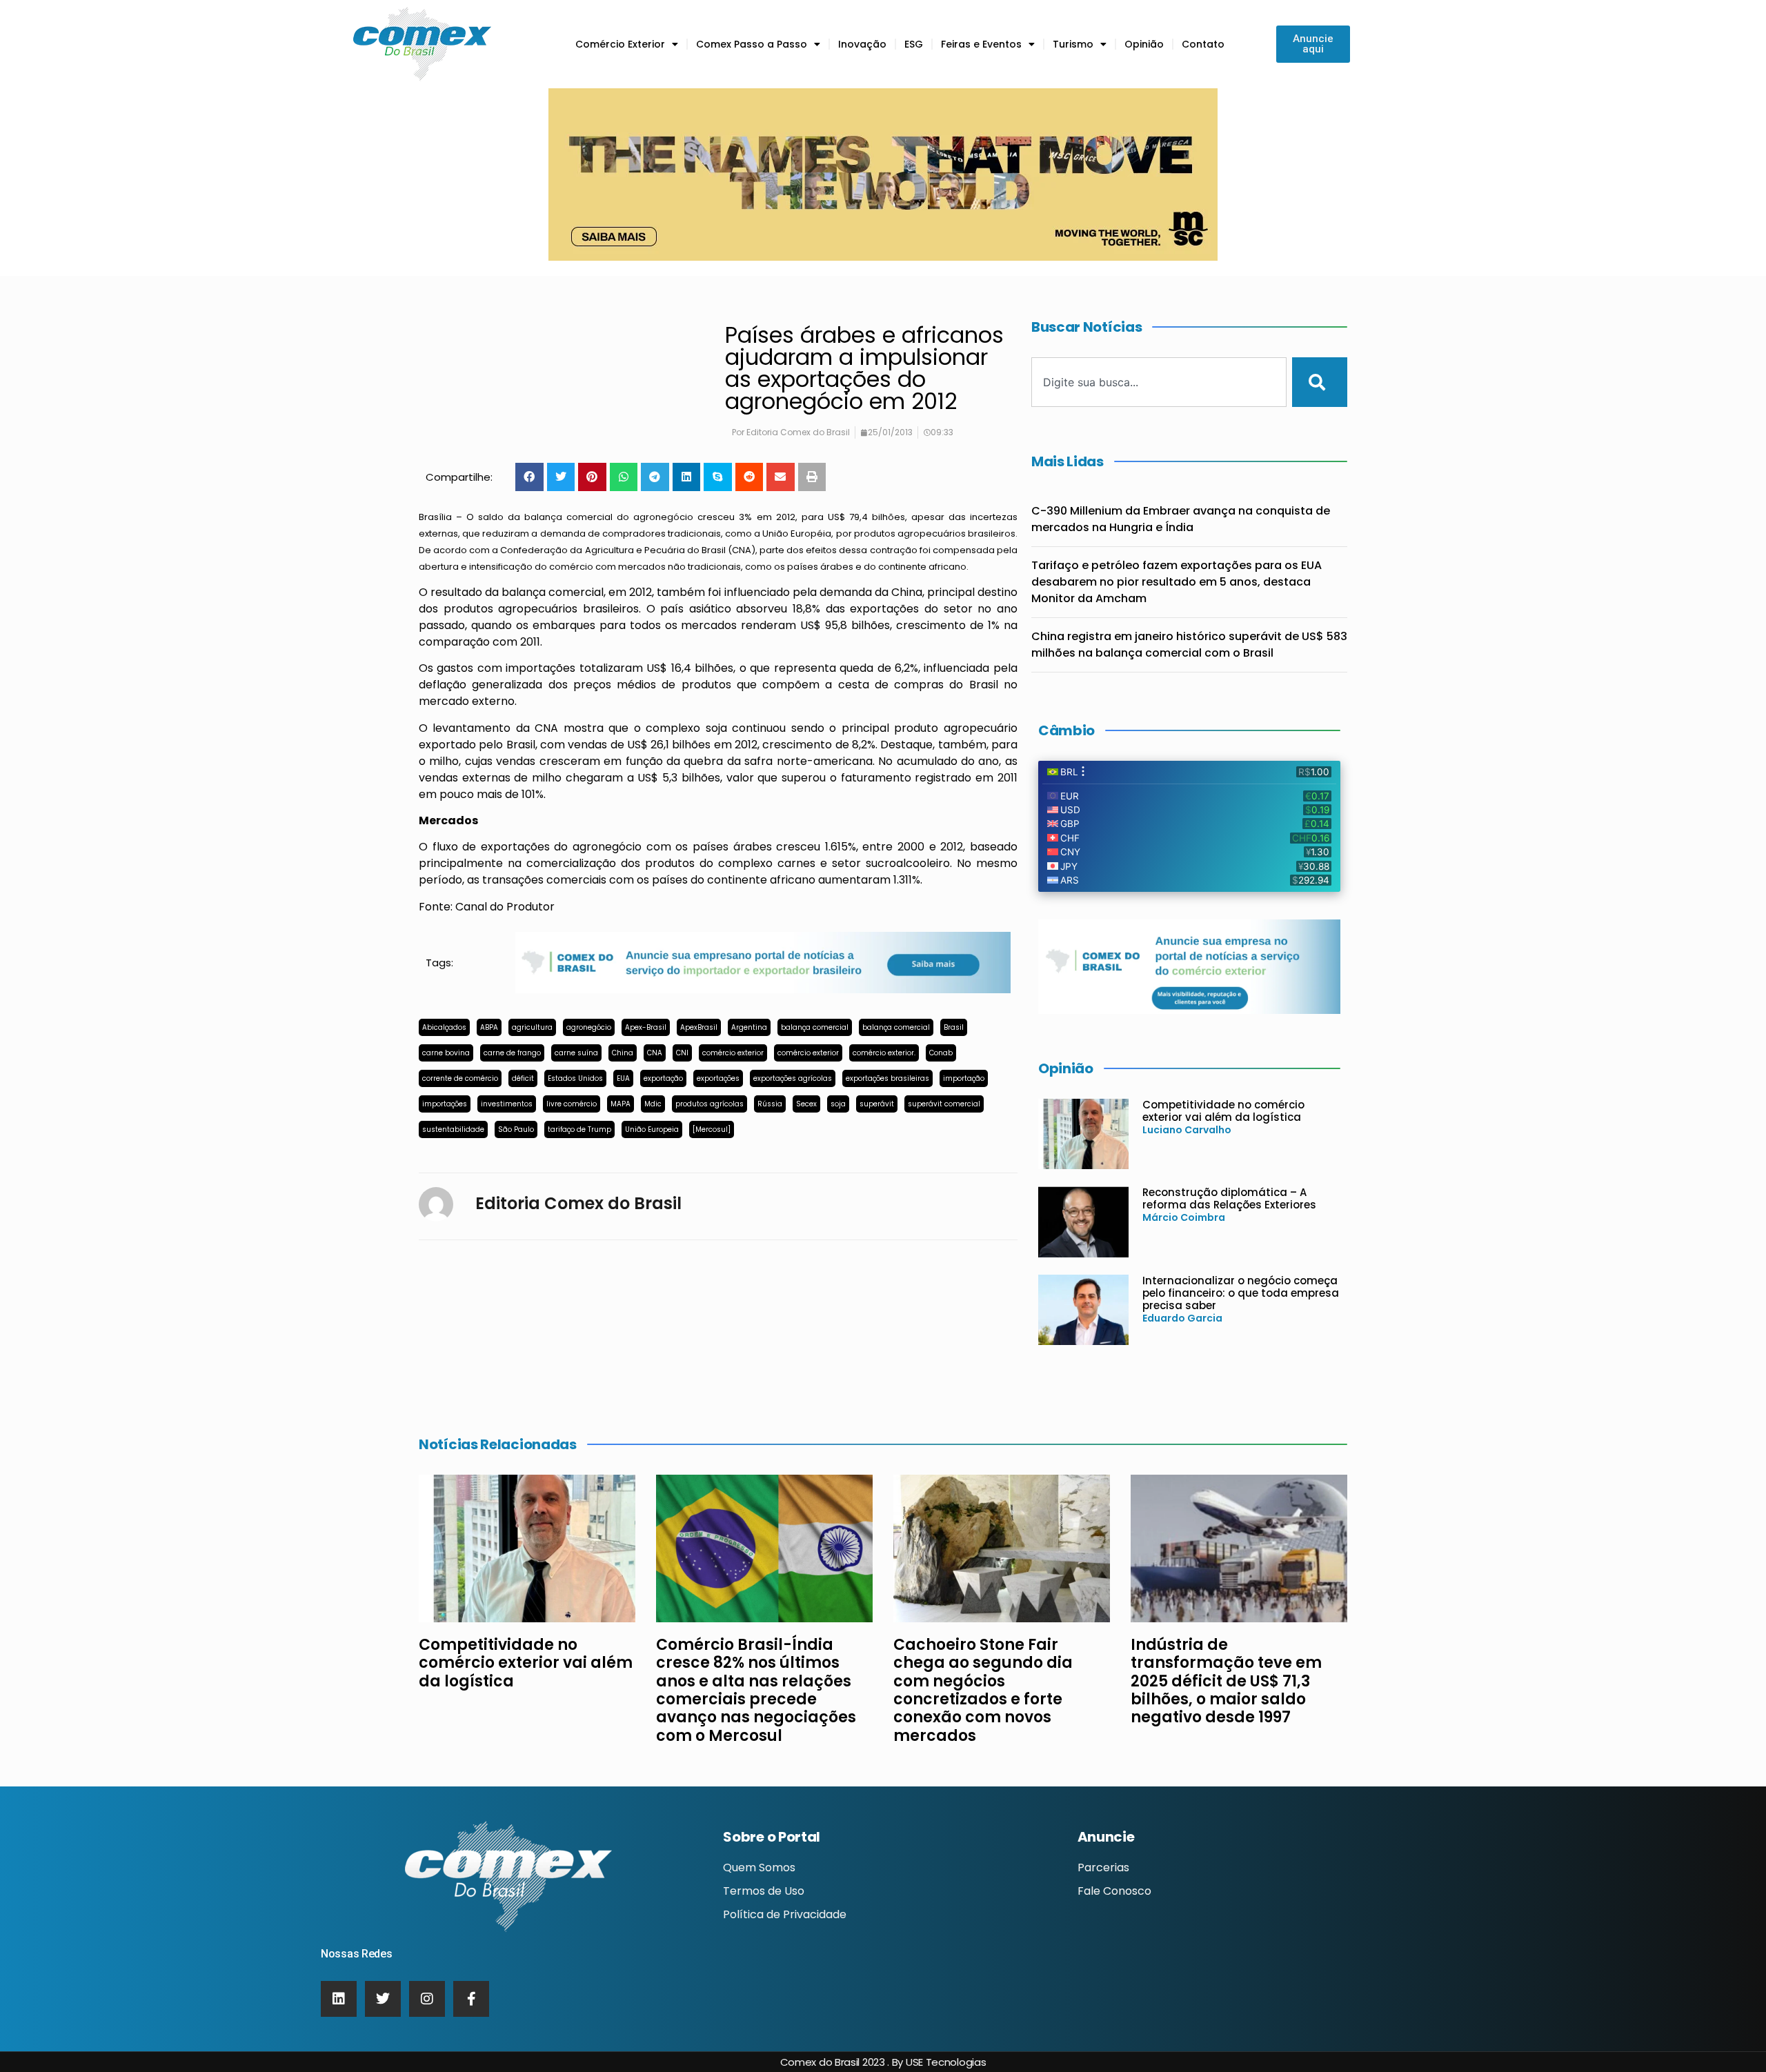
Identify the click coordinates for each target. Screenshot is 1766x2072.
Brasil (954, 1027)
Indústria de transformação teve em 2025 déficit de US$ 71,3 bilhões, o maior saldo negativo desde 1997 (1226, 1681)
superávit (877, 1104)
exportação (663, 1078)
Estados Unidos (575, 1078)
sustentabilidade (453, 1129)
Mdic (653, 1104)
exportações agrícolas (793, 1078)
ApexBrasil (699, 1027)
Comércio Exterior (620, 44)
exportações (718, 1078)
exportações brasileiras (887, 1078)
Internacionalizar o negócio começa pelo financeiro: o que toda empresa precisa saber (1241, 1293)
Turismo (1073, 44)
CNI (682, 1053)
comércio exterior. (884, 1053)
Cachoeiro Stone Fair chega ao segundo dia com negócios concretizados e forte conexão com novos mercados (983, 1690)
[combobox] (1159, 382)
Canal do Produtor (505, 907)
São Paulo (516, 1129)
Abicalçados (444, 1027)
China (623, 1053)
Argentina (749, 1027)
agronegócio (589, 1027)
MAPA (621, 1104)
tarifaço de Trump (579, 1129)
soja (838, 1104)
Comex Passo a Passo (752, 44)
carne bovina (446, 1053)
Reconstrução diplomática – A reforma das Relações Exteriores (1229, 1198)
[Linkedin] (339, 1999)
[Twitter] (383, 1999)
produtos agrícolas (710, 1104)
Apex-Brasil (646, 1027)
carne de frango (512, 1053)
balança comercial (815, 1027)
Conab (941, 1053)
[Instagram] (427, 1999)
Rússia (770, 1104)
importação (964, 1078)
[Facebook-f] (471, 1999)
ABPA (489, 1027)
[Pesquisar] (1320, 382)
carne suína (576, 1053)
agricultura (532, 1027)
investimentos (507, 1104)
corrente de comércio (460, 1078)
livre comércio (572, 1104)
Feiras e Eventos (981, 44)
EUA (623, 1078)
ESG (914, 44)
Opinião (1144, 44)
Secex (806, 1104)
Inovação (862, 44)
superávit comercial (944, 1104)
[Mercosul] (712, 1129)
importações (445, 1104)
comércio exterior (733, 1053)
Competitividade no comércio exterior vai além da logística (1223, 1111)
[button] (529, 477)
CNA (655, 1053)
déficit (523, 1078)
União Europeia (652, 1129)
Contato (1203, 44)
